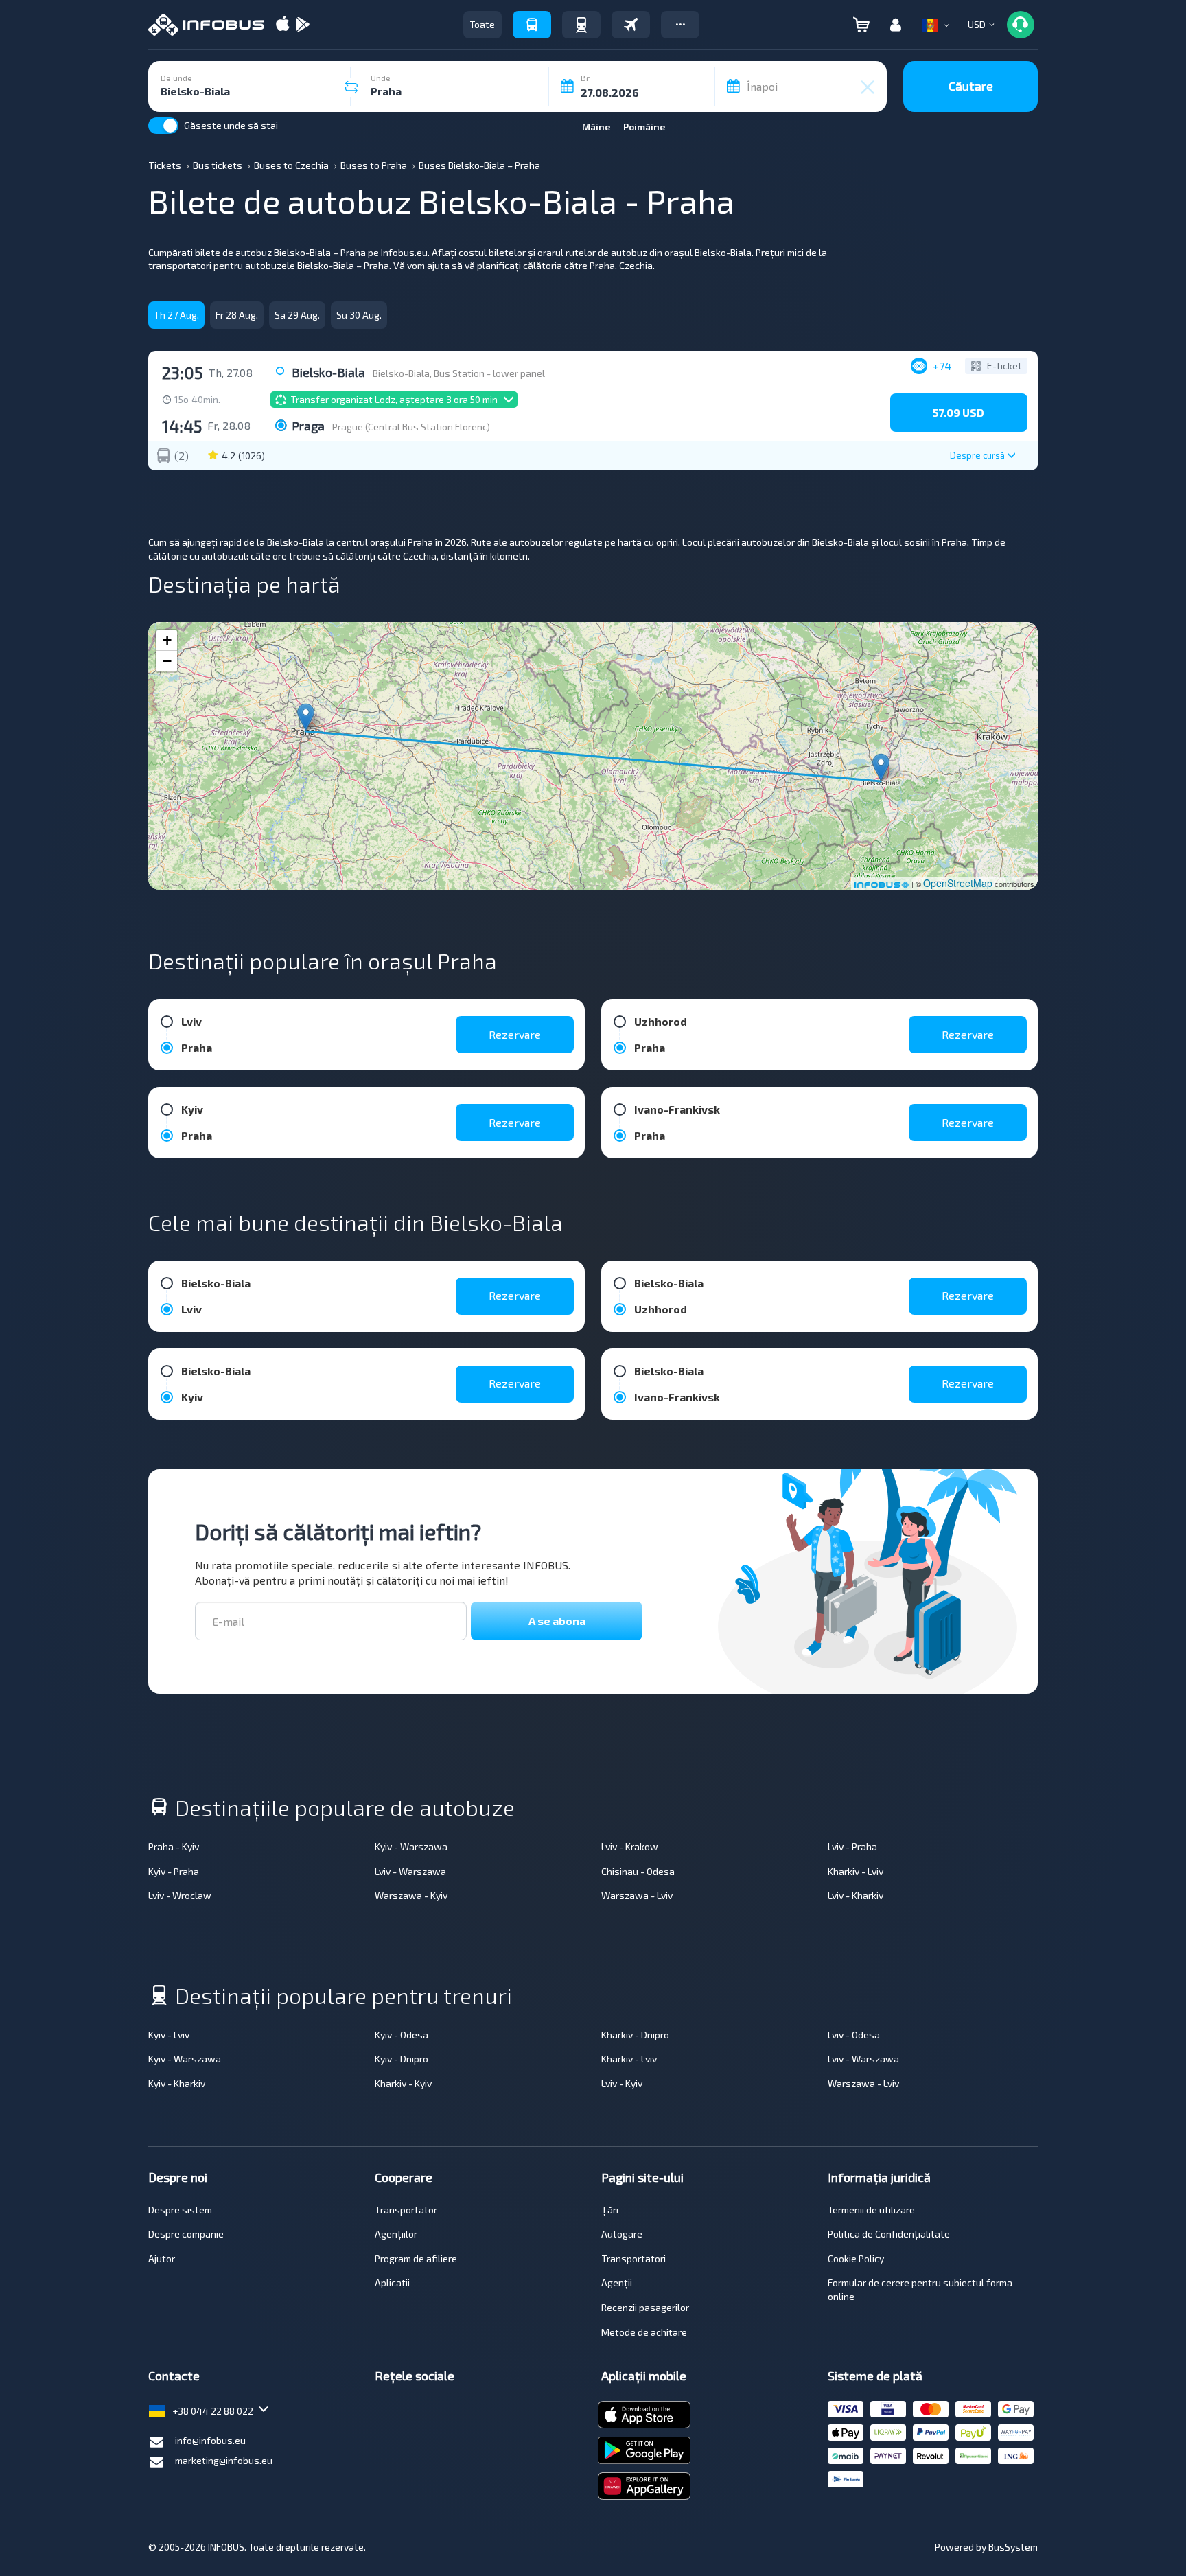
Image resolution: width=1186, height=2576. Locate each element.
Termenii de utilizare (871, 2210)
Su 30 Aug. (359, 315)
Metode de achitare (644, 2332)
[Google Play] (303, 25)
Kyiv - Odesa (402, 2035)
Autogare (622, 2234)
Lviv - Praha (852, 1847)
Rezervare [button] (515, 1034)
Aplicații (392, 2282)
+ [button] (167, 640)
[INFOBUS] (206, 25)
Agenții (617, 2282)
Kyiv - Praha (174, 1871)
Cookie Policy (856, 2258)
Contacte (174, 2376)
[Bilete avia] (631, 25)
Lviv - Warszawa (410, 1871)
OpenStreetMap (958, 883)
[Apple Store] (283, 25)
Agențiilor (396, 2234)
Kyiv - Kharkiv (177, 2083)
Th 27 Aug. (176, 315)
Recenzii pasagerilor (645, 2307)
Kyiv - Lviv (169, 2035)
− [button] (167, 661)
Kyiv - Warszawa (411, 1847)
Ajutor (162, 2258)
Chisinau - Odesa (638, 1871)
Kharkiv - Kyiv (403, 2083)
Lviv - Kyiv (622, 2083)
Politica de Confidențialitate (889, 2234)
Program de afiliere (416, 2258)
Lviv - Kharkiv (856, 1895)
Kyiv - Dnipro (402, 2059)
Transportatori (633, 2258)
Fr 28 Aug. (237, 315)
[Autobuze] (532, 25)
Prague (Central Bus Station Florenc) (411, 427)
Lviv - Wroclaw (180, 1895)
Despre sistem (180, 2210)
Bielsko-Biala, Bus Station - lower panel (459, 373)
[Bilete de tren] (581, 25)
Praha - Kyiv (174, 1847)
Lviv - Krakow (630, 1847)
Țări (610, 2210)
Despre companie (186, 2234)
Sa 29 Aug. (297, 315)
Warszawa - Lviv (637, 1895)
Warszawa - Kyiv (411, 1895)
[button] (680, 25)
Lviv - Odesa (854, 2035)
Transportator (406, 2210)
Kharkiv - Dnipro (635, 2035)
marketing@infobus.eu (224, 2460)
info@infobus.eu (210, 2440)
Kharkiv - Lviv (856, 1871)
